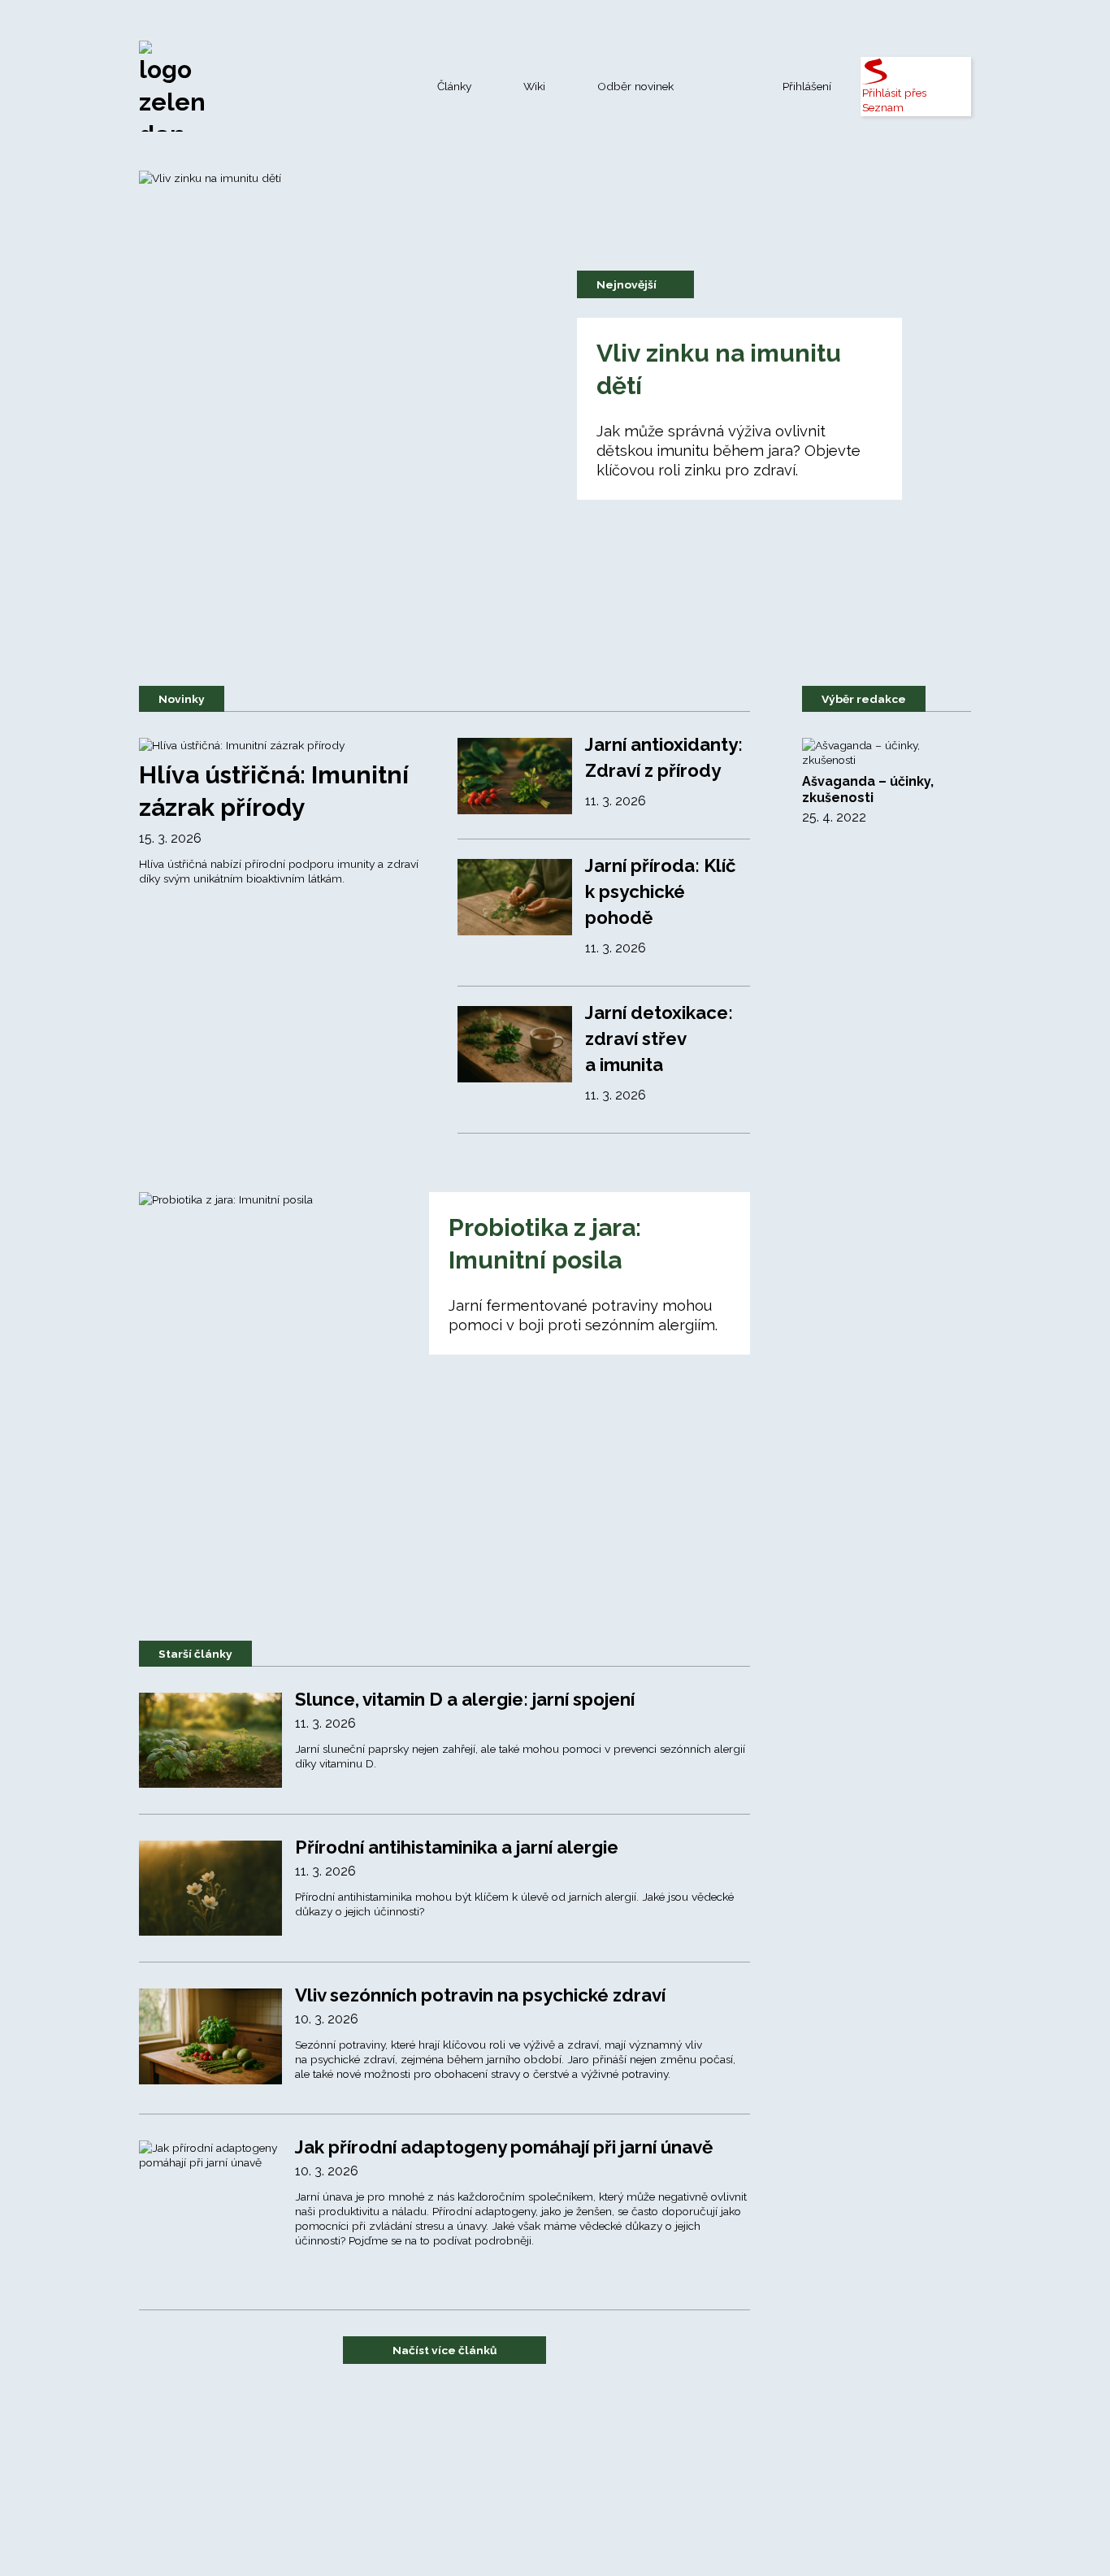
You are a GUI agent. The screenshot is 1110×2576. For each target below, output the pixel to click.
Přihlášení (807, 86)
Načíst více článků (445, 2350)
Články (454, 86)
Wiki (534, 86)
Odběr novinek (635, 86)
